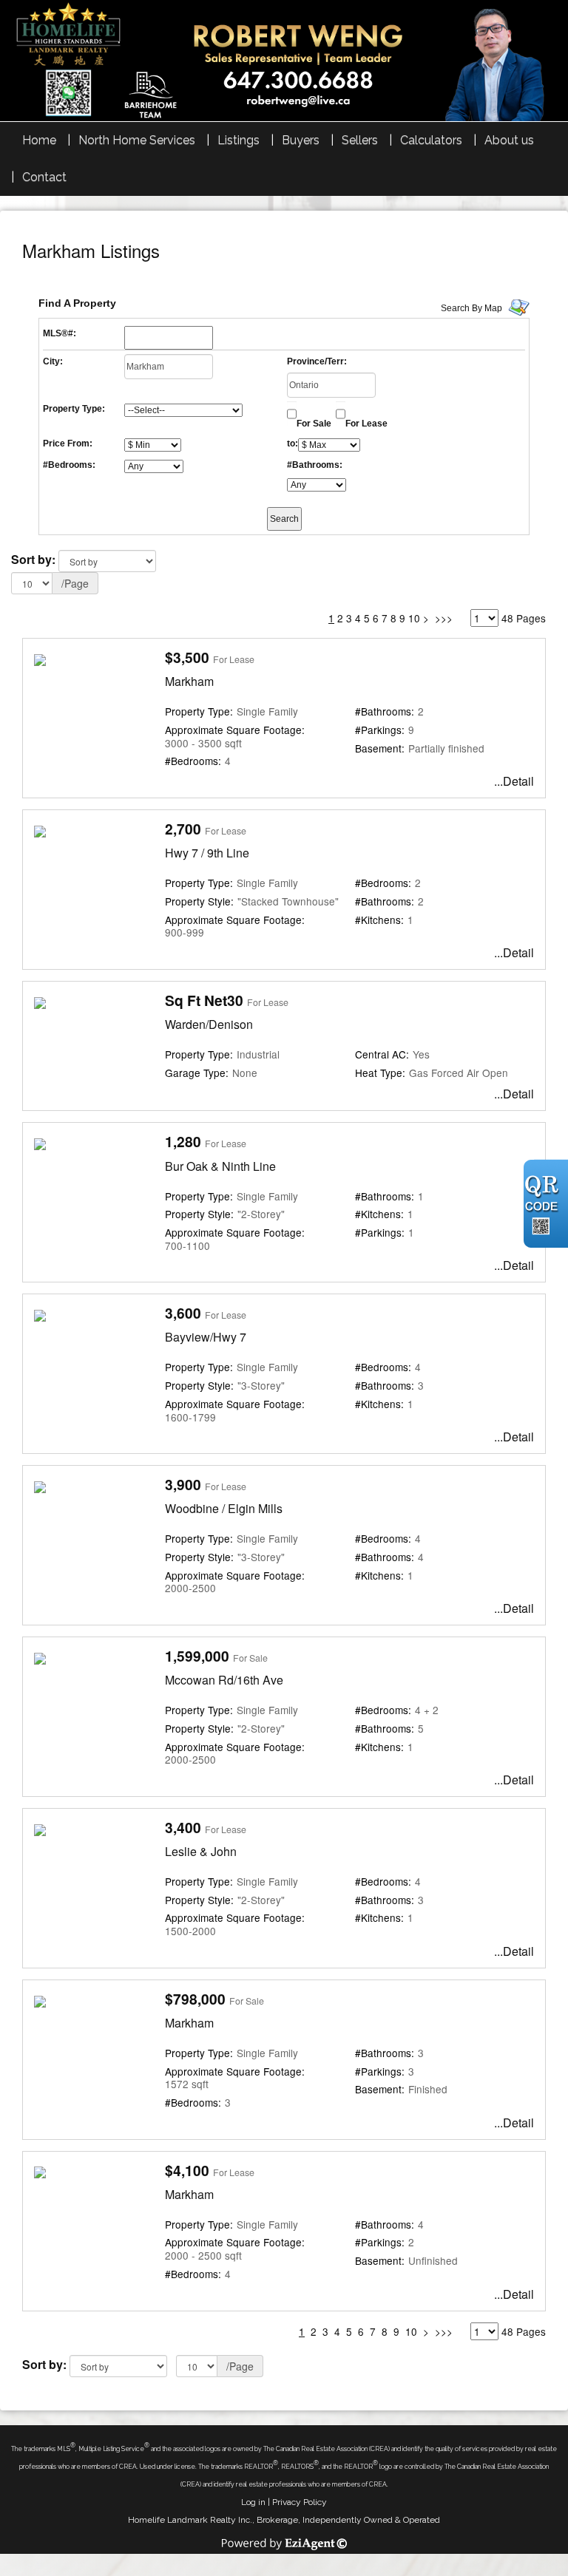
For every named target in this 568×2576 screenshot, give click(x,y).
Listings (239, 140)
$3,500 (187, 657)
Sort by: (33, 559)
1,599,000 (197, 1656)
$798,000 (195, 1999)
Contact (44, 177)
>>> (444, 618)
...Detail (514, 781)
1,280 (183, 1141)
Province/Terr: (317, 361)
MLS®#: (60, 333)
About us (509, 140)
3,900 (183, 1484)
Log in (253, 2502)
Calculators (431, 140)
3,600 (183, 1313)
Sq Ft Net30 (204, 1000)
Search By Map (471, 308)
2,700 (183, 829)
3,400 (183, 1827)
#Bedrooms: (69, 465)
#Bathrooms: (315, 465)
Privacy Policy (300, 2502)
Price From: (68, 444)
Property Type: (74, 409)
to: (293, 444)
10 (414, 618)
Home (39, 140)
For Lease (366, 424)
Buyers (301, 140)
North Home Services (137, 140)
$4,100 (187, 2170)
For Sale (314, 424)
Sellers (360, 140)
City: (53, 361)
